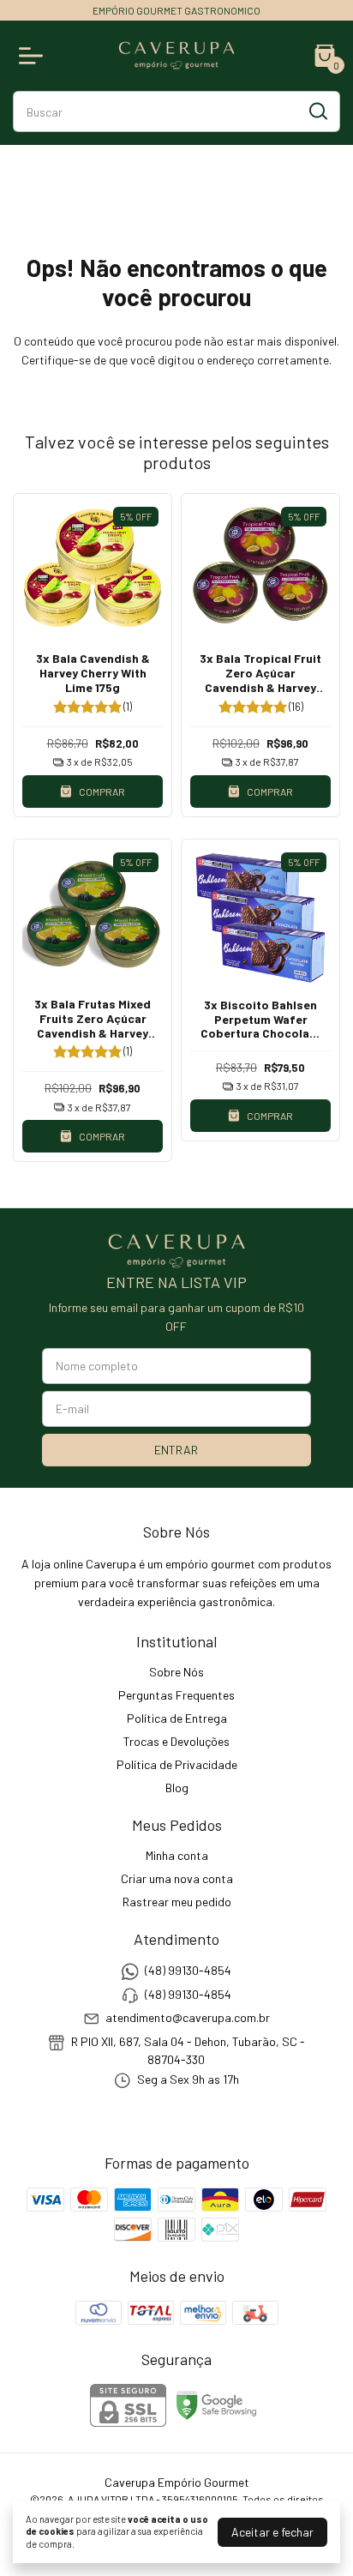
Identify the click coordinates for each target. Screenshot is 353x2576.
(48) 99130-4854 (188, 1971)
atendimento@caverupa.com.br (188, 2017)
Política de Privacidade (177, 1764)
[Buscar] (317, 111)
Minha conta (177, 1855)
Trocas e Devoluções (176, 1741)
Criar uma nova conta (177, 1878)
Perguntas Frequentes (176, 1695)
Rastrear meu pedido (177, 1902)
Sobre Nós (176, 1672)
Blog (177, 1788)
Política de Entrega (177, 1718)
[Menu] (34, 56)
